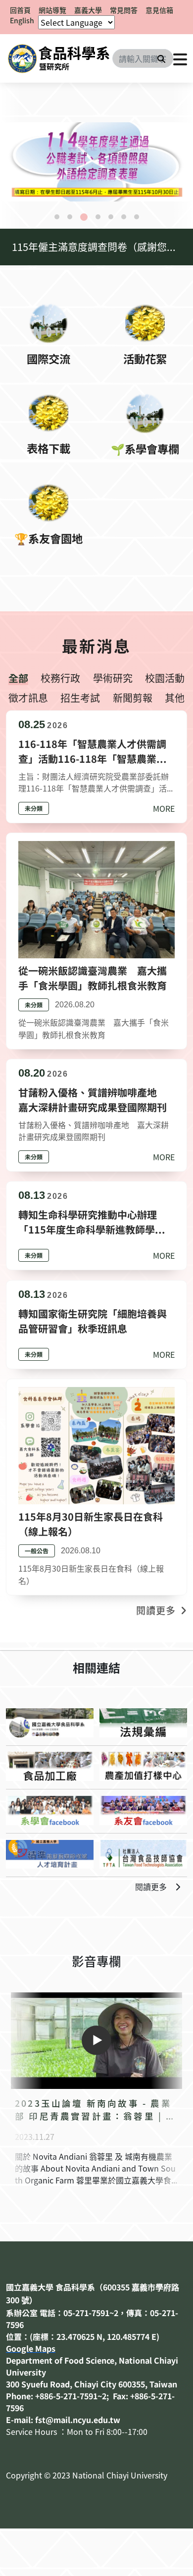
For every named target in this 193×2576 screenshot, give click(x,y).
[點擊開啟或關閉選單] (180, 58)
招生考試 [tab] (80, 698)
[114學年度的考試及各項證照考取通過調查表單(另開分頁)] (96, 162)
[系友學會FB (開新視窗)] (143, 1810)
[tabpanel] (96, 162)
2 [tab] (70, 217)
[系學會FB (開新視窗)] (50, 1810)
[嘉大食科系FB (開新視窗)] (50, 1723)
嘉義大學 (88, 10)
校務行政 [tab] (60, 678)
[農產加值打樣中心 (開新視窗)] (143, 1766)
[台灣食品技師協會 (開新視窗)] (143, 1855)
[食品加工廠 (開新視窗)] (50, 1766)
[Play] (96, 2040)
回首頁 (20, 10)
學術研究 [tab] (113, 678)
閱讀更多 (151, 1886)
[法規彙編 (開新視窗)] (143, 1723)
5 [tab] (111, 217)
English (22, 20)
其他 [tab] (175, 698)
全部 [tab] (18, 678)
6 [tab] (124, 217)
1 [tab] (57, 217)
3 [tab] (84, 217)
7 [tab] (137, 217)
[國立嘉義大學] (59, 58)
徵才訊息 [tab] (28, 698)
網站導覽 (52, 10)
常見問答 (124, 10)
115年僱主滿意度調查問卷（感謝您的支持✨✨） (102, 247)
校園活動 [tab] (165, 678)
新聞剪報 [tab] (133, 698)
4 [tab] (98, 217)
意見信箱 (159, 10)
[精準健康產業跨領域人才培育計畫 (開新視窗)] (50, 1855)
